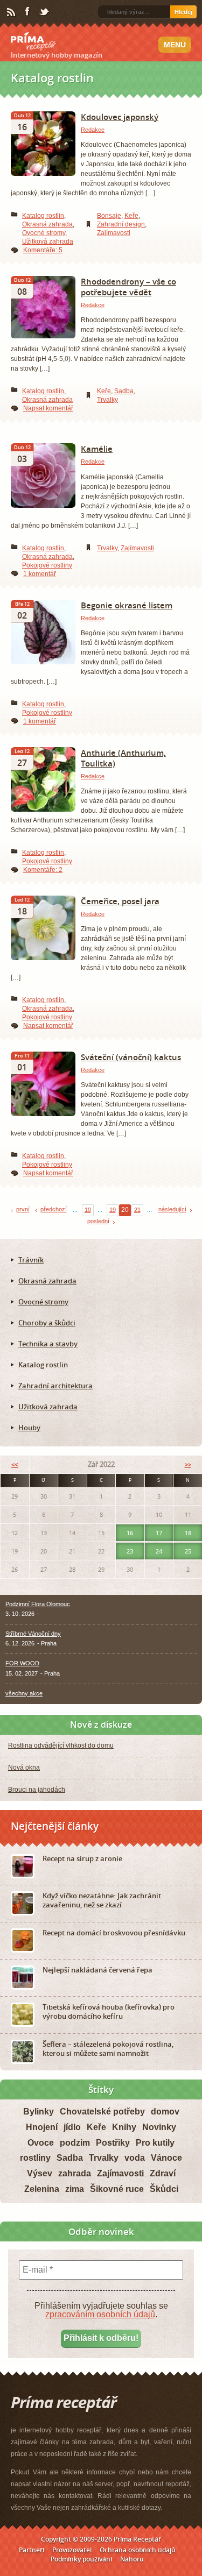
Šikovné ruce (117, 2189)
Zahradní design (121, 224)
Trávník (31, 1260)
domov (165, 2112)
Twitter (45, 12)
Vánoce (166, 2158)
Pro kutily (155, 2143)
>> (188, 1464)
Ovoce (41, 2143)
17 (159, 1533)
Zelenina (42, 2189)
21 (137, 1210)
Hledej (183, 12)
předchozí (54, 1209)
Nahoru (132, 2559)
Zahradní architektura (55, 1386)
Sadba (124, 391)
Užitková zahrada (48, 242)
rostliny (35, 2158)
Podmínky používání (81, 2559)
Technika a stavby (48, 1344)
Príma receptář (33, 41)
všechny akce (24, 1693)
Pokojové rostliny (47, 565)
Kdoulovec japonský (120, 117)
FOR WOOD (22, 1663)
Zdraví (163, 2173)
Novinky (159, 2127)
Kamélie (97, 449)
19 (113, 1210)
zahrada (75, 2173)
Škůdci (164, 2189)
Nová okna (24, 1768)
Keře (131, 216)
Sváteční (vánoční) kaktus (131, 1057)
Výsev (40, 2173)
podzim (75, 2143)
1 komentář (40, 574)
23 (130, 1551)
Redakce (93, 130)
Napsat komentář (48, 408)
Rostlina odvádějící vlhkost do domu (61, 1745)
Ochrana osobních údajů (138, 2550)
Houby (29, 1428)
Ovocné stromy (44, 233)
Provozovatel (72, 2550)
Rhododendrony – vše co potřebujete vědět (128, 287)
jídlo (72, 2127)
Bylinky (39, 2112)
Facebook (28, 12)
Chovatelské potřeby (102, 2112)
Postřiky (113, 2143)
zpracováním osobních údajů (100, 2314)
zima (75, 2189)
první (23, 1209)
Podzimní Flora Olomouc (38, 1604)
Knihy (124, 2127)
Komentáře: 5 (43, 250)
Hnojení (42, 2127)
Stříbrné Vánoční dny (33, 1634)
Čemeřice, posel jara (120, 901)
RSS (12, 12)
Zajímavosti (114, 233)
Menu (175, 45)
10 (88, 1210)
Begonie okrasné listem (127, 605)
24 (159, 1551)
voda (135, 2158)
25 (188, 1551)
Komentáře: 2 (43, 870)
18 (188, 1533)
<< (15, 1464)
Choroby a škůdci (47, 1323)
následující (172, 1209)
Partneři (32, 2550)
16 (130, 1533)
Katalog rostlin (43, 216)
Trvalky (107, 400)
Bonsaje (109, 216)
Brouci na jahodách (37, 1790)
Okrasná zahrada (47, 224)
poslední (98, 1221)
